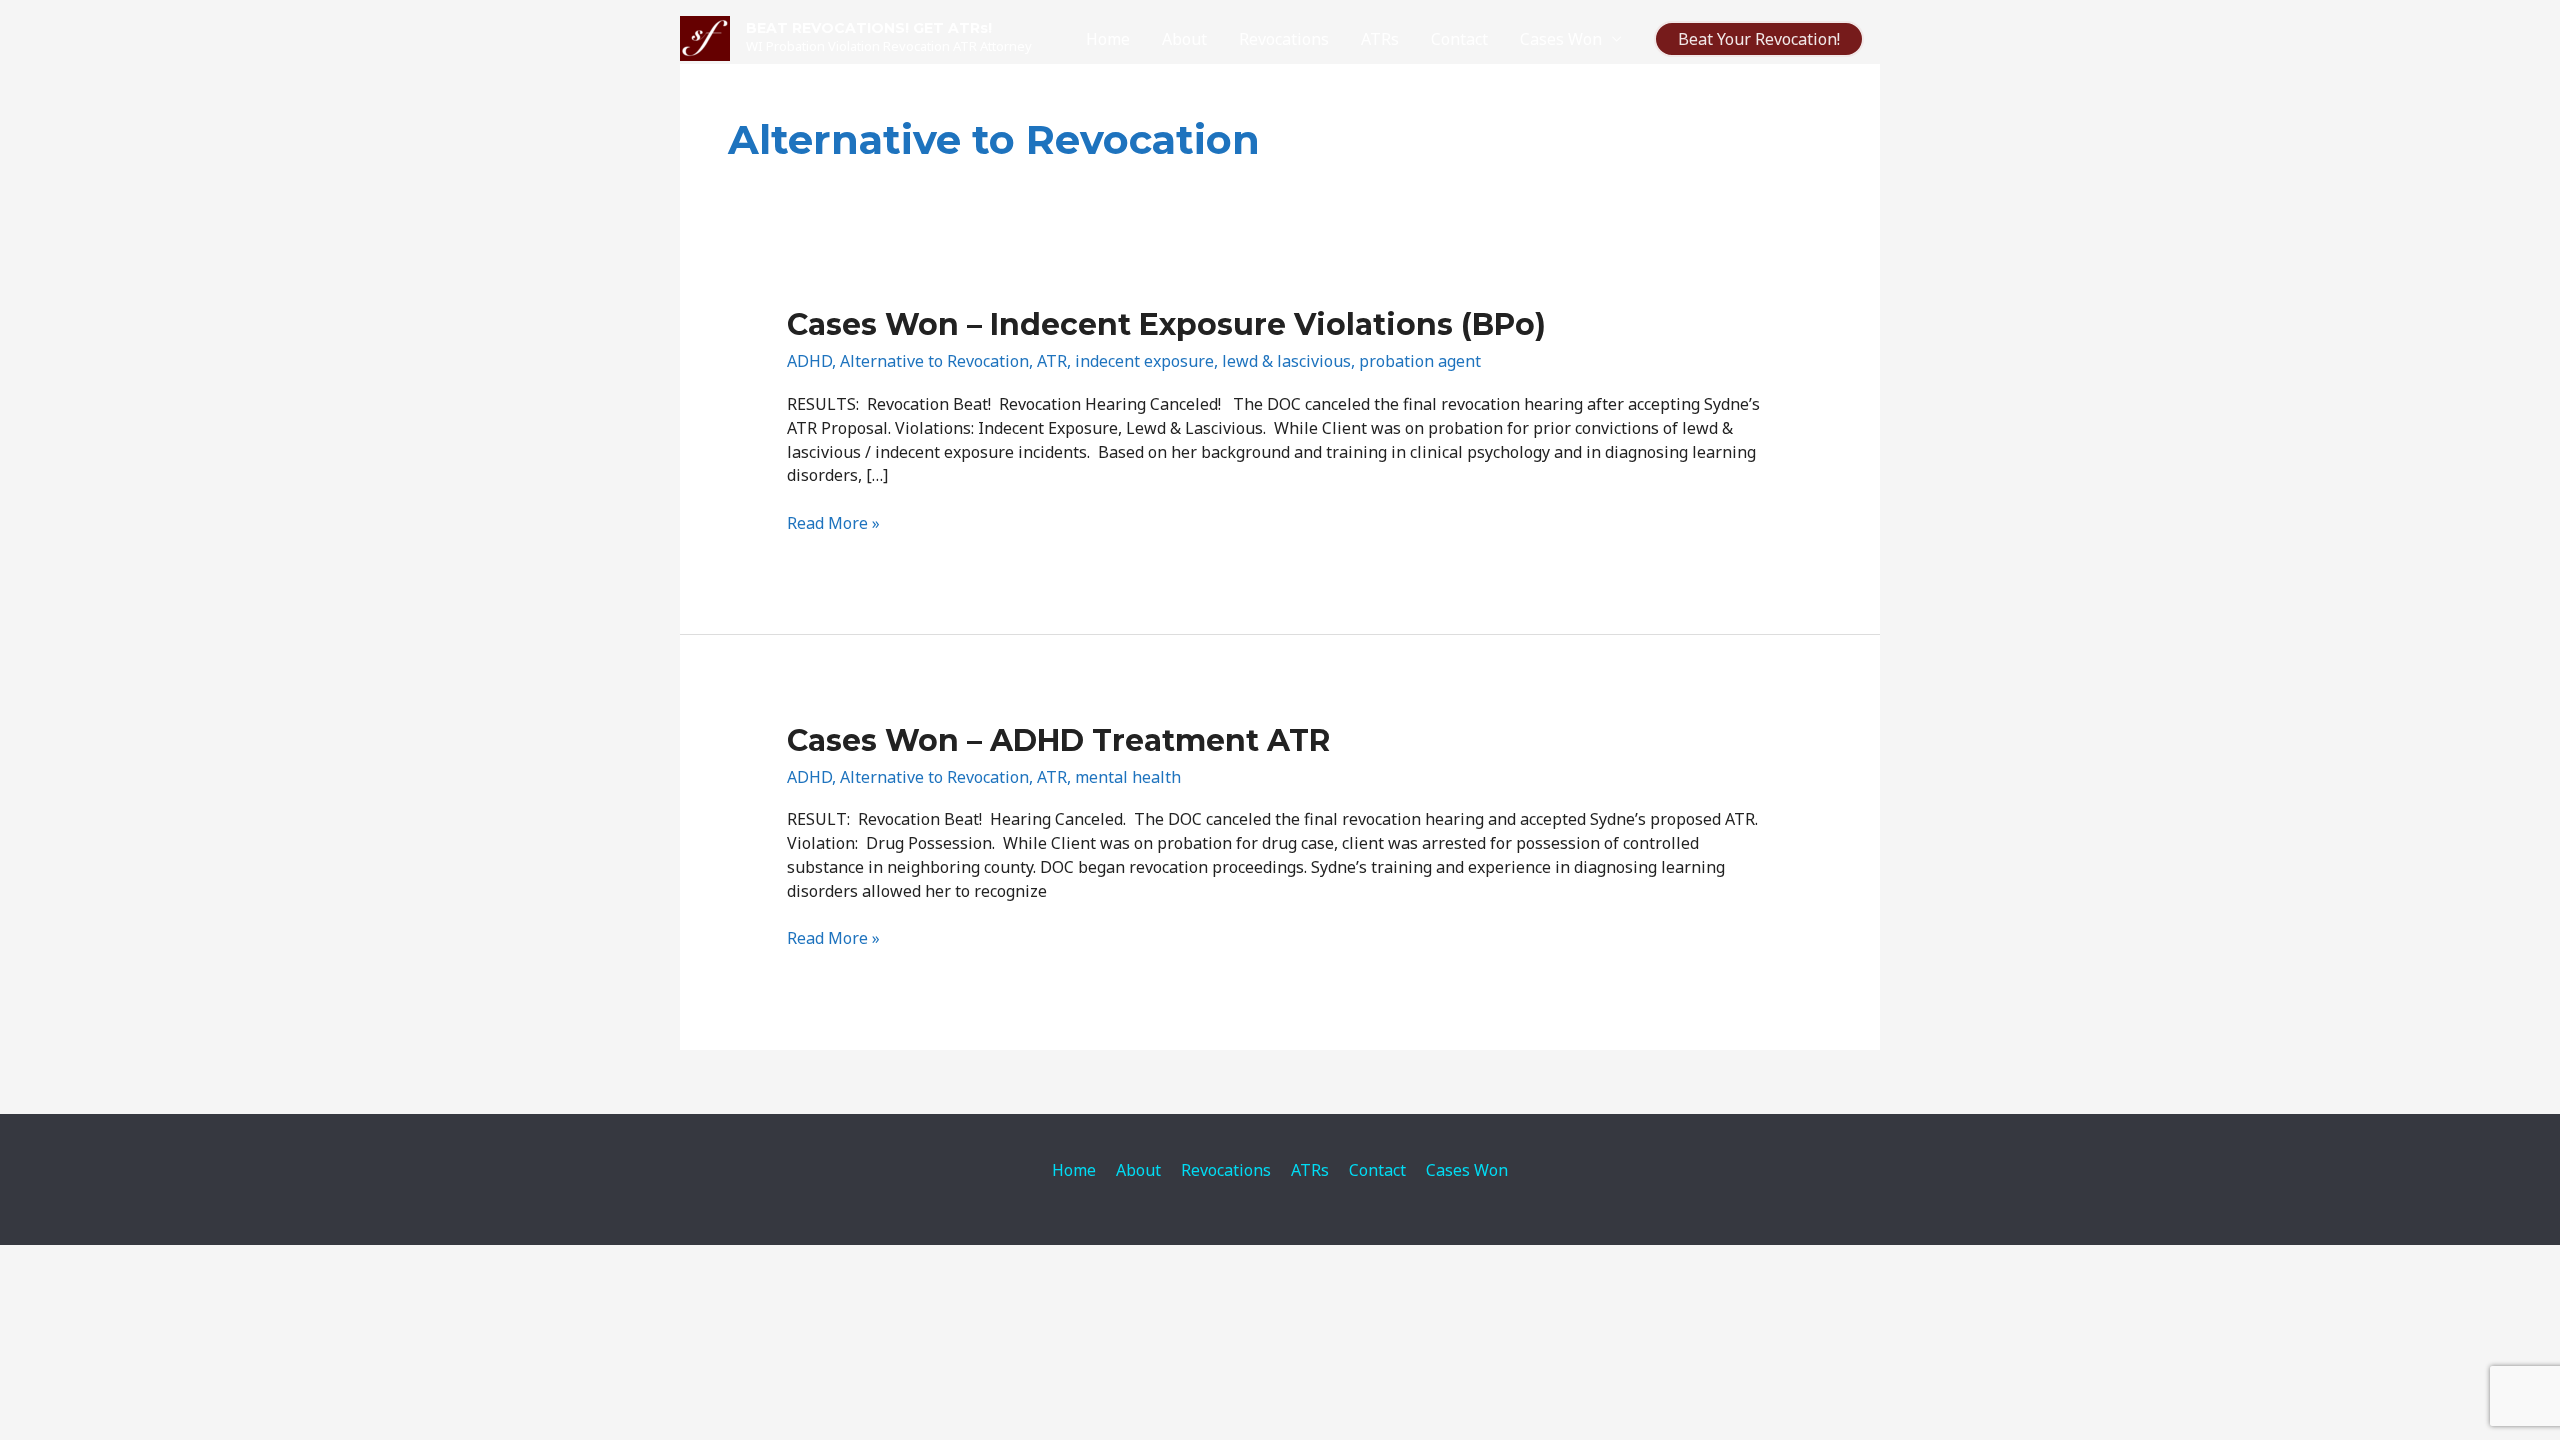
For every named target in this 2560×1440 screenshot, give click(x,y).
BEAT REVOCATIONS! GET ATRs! (869, 28)
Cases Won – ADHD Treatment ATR (1058, 740)
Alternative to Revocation (934, 361)
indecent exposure (1144, 361)
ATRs (1380, 39)
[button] (1759, 39)
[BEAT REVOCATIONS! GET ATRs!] (705, 37)
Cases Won (1561, 39)
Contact (1459, 39)
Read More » (833, 523)
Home (1108, 39)
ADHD (809, 361)
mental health (1128, 777)
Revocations (1284, 39)
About (1184, 39)
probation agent (1420, 361)
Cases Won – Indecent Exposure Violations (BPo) (1166, 324)
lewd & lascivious (1286, 361)
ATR (1052, 361)
